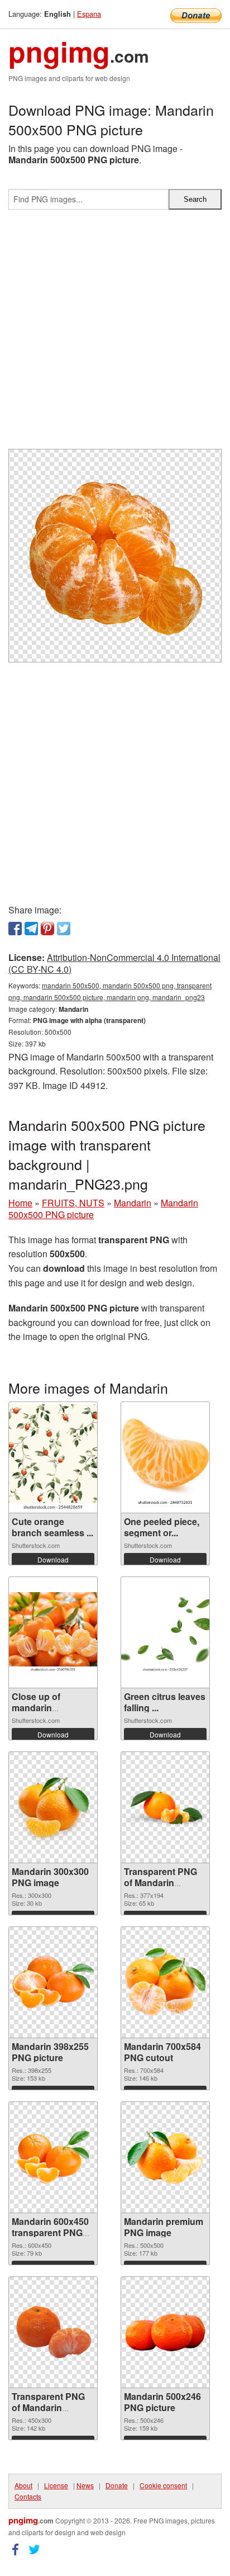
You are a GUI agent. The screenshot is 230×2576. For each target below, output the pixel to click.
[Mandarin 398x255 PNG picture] (53, 1982)
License (56, 2485)
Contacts (28, 2496)
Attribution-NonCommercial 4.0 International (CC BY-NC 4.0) (114, 963)
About (23, 2485)
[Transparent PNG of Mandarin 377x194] (165, 1807)
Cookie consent (163, 2485)
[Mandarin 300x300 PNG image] (53, 1807)
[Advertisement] (115, 334)
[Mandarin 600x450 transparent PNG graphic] (53, 2157)
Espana (89, 14)
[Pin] (47, 929)
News (85, 2485)
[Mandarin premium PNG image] (165, 2157)
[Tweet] (64, 929)
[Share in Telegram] (31, 929)
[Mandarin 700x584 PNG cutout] (165, 1982)
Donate (117, 2485)
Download (53, 1559)
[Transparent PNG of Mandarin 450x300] (53, 2332)
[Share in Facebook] (15, 929)
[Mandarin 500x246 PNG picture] (165, 2332)
